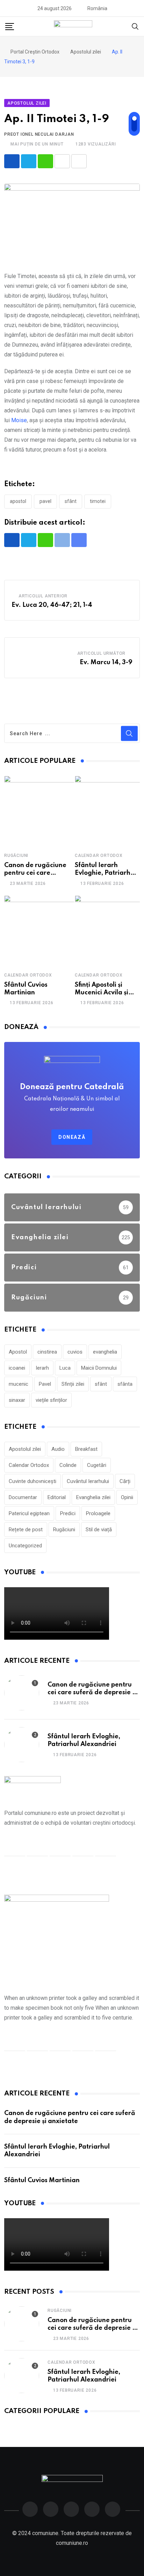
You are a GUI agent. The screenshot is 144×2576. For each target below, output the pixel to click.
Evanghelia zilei (93, 1497)
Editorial (57, 1497)
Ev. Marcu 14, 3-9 (106, 662)
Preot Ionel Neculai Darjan (39, 134)
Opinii (127, 1497)
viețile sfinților (51, 1400)
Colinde (68, 1465)
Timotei (98, 501)
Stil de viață (99, 1530)
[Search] (135, 26)
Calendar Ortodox (99, 856)
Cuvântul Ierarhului (88, 1481)
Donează (72, 1137)
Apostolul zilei (25, 1449)
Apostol (18, 501)
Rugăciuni (16, 856)
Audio (58, 1449)
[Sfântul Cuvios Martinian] (39, 930)
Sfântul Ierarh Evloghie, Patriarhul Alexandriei (105, 873)
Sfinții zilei (73, 1384)
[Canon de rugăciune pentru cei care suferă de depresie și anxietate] (39, 811)
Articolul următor (102, 653)
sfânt (71, 501)
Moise (19, 420)
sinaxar (17, 1400)
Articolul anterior (43, 596)
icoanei (17, 1368)
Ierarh (42, 1368)
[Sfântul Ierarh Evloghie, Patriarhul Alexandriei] (22, 1745)
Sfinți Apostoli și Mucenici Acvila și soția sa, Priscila (102, 993)
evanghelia (105, 1352)
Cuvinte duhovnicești (33, 1481)
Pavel (45, 501)
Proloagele (98, 1513)
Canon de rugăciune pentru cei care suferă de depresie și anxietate (92, 1693)
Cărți (125, 1481)
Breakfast (86, 1449)
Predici (68, 1513)
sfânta (125, 1384)
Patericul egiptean (29, 1513)
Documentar (23, 1497)
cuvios (75, 1352)
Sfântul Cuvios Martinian (42, 2180)
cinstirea (47, 1352)
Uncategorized (25, 1546)
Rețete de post (26, 1530)
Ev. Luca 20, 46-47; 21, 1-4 (52, 605)
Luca (65, 1368)
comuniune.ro (72, 2543)
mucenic (19, 1384)
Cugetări (97, 1465)
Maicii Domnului (99, 1368)
